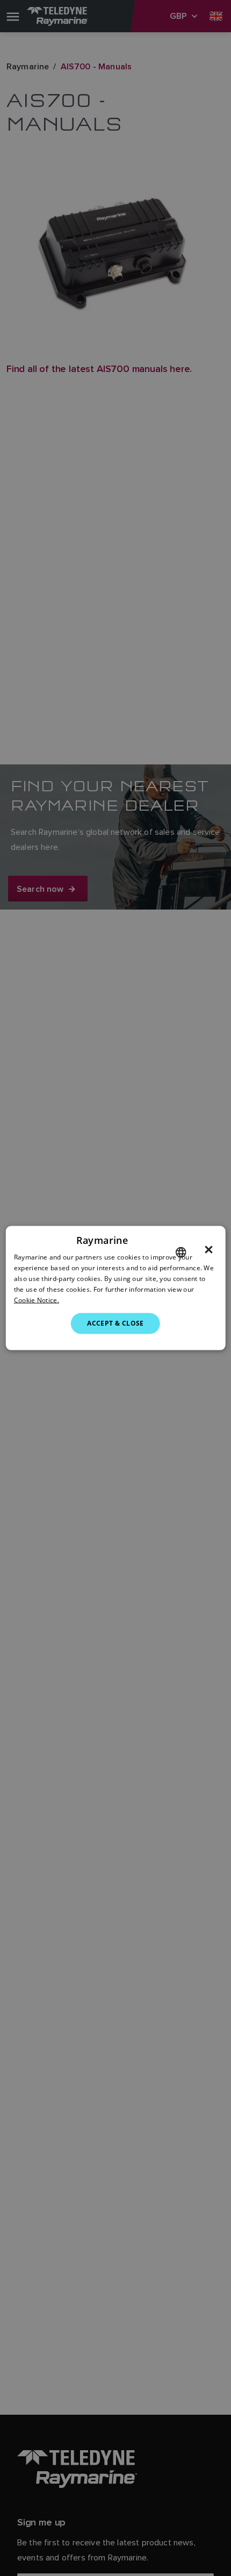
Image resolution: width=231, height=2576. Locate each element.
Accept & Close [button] (115, 1323)
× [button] (209, 1250)
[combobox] (181, 1253)
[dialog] (116, 1288)
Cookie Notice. (37, 1300)
